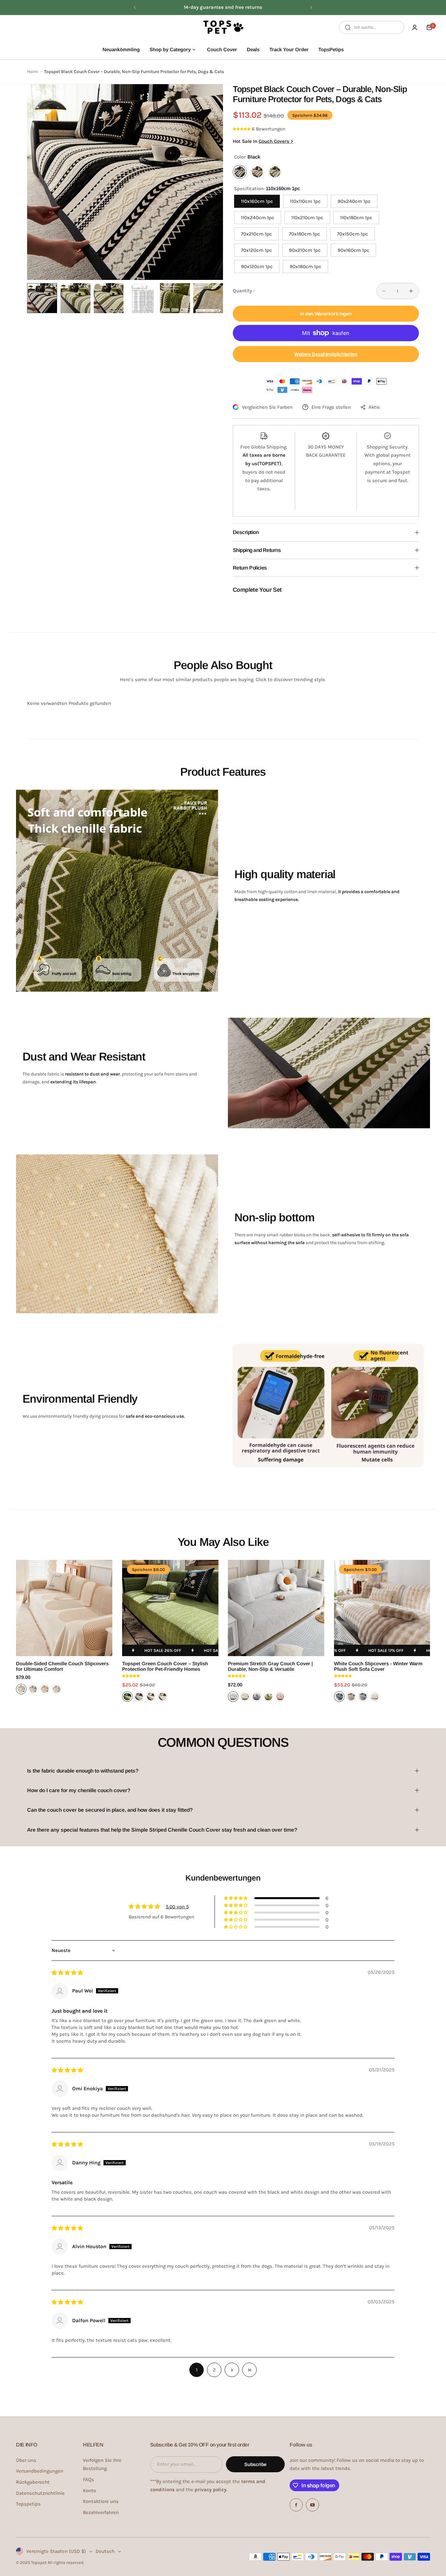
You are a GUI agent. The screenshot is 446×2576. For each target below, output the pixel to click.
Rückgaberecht (33, 2482)
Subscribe (255, 2464)
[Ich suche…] (348, 27)
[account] (415, 27)
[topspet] (223, 27)
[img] (67, 1973)
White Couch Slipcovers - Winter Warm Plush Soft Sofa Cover (378, 1666)
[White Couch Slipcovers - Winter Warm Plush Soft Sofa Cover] (382, 1608)
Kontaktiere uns (101, 2501)
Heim (32, 72)
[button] (135, 8)
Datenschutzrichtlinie (40, 2493)
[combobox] (372, 27)
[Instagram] (312, 2505)
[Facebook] (296, 2505)
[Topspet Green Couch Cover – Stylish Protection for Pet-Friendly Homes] (170, 1608)
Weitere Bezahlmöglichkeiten (326, 354)
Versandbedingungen (40, 2471)
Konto (89, 2491)
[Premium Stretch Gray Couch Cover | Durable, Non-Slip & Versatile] (276, 1608)
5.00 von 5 (177, 1907)
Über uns (26, 2460)
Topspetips (28, 2504)
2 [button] (214, 2370)
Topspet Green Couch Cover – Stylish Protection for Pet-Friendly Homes (165, 1666)
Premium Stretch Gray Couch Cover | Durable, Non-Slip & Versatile (270, 1666)
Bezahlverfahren (101, 2512)
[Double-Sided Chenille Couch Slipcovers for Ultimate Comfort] (64, 1608)
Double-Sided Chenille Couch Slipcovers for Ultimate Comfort (62, 1666)
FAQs (88, 2479)
